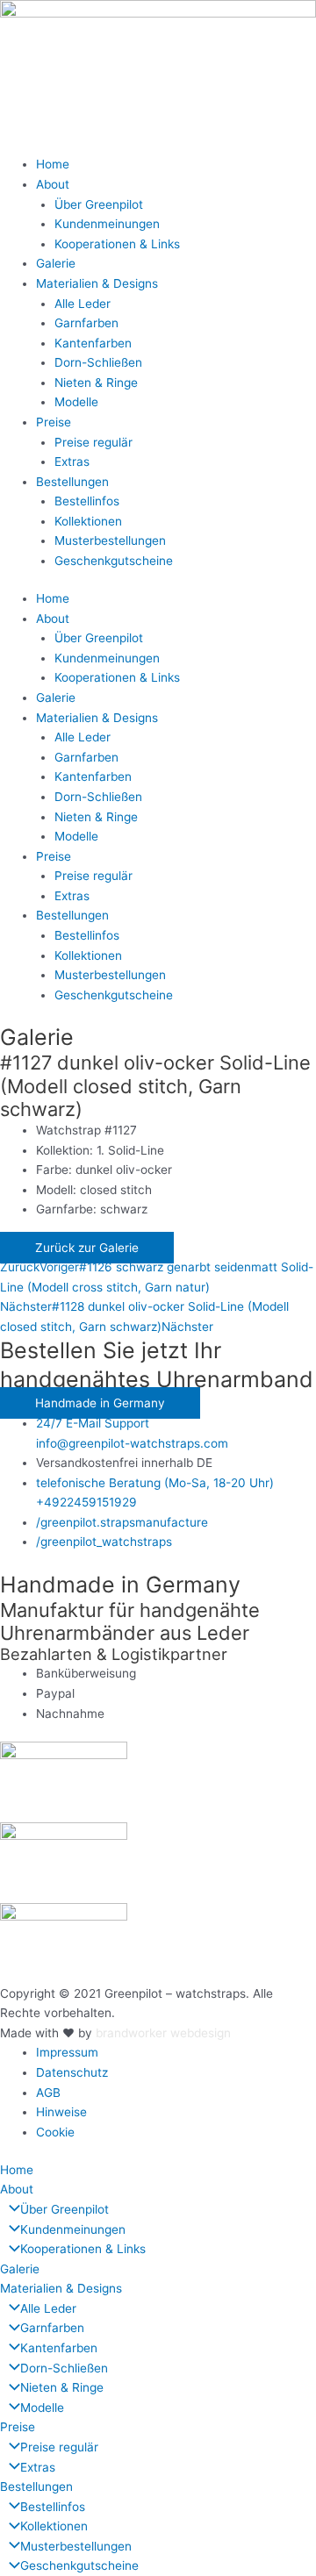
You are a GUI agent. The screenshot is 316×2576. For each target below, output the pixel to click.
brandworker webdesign (163, 2033)
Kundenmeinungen (107, 224)
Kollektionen (88, 521)
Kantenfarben (93, 343)
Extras (72, 462)
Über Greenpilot (99, 204)
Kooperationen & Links (117, 244)
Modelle (76, 402)
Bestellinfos (87, 501)
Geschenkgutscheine (114, 561)
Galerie (56, 263)
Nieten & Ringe (96, 383)
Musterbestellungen (110, 540)
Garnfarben (86, 323)
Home (53, 164)
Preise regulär (93, 442)
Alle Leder (83, 304)
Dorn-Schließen (98, 362)
